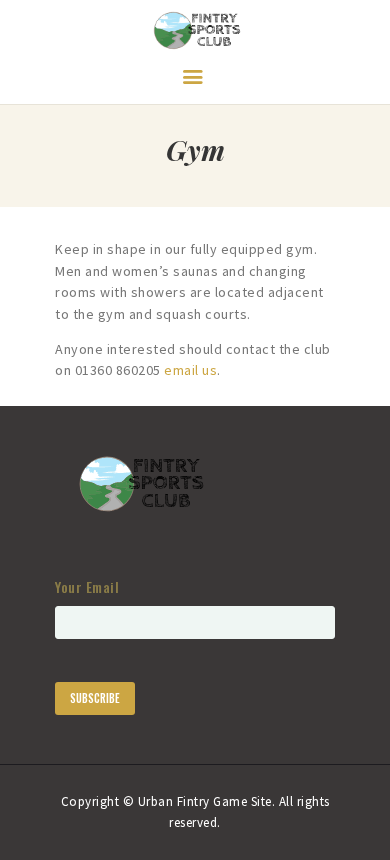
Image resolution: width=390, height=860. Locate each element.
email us (190, 370)
